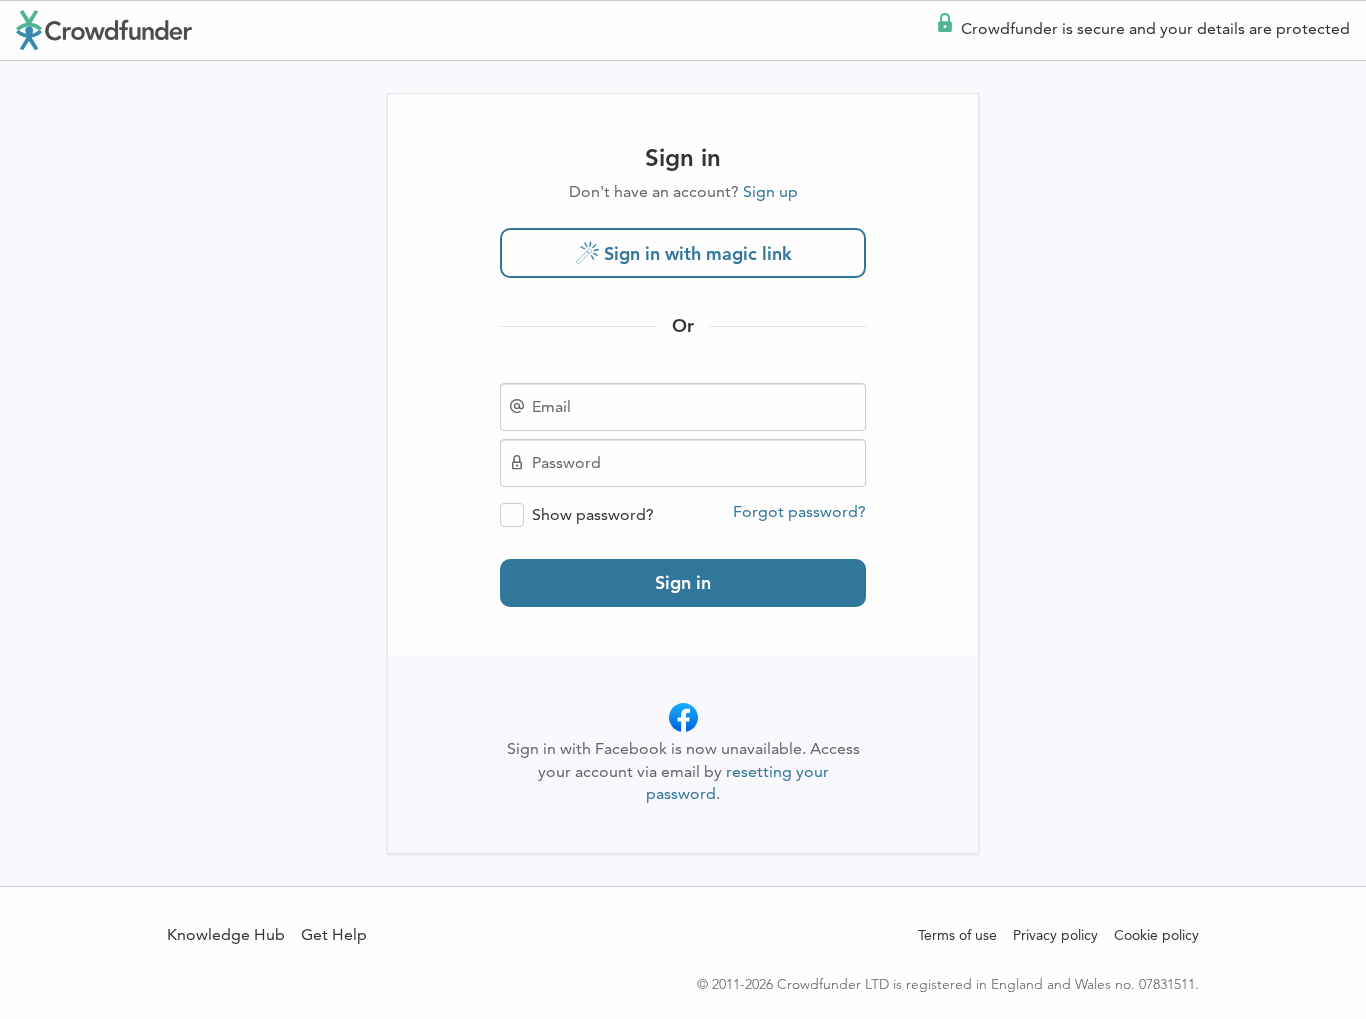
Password (566, 463)
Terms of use (957, 935)
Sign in (683, 582)
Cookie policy (1156, 935)
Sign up (770, 191)
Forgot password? (799, 512)
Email (551, 407)
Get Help (334, 934)
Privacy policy (1055, 935)
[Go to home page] (104, 30)
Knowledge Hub (226, 934)
